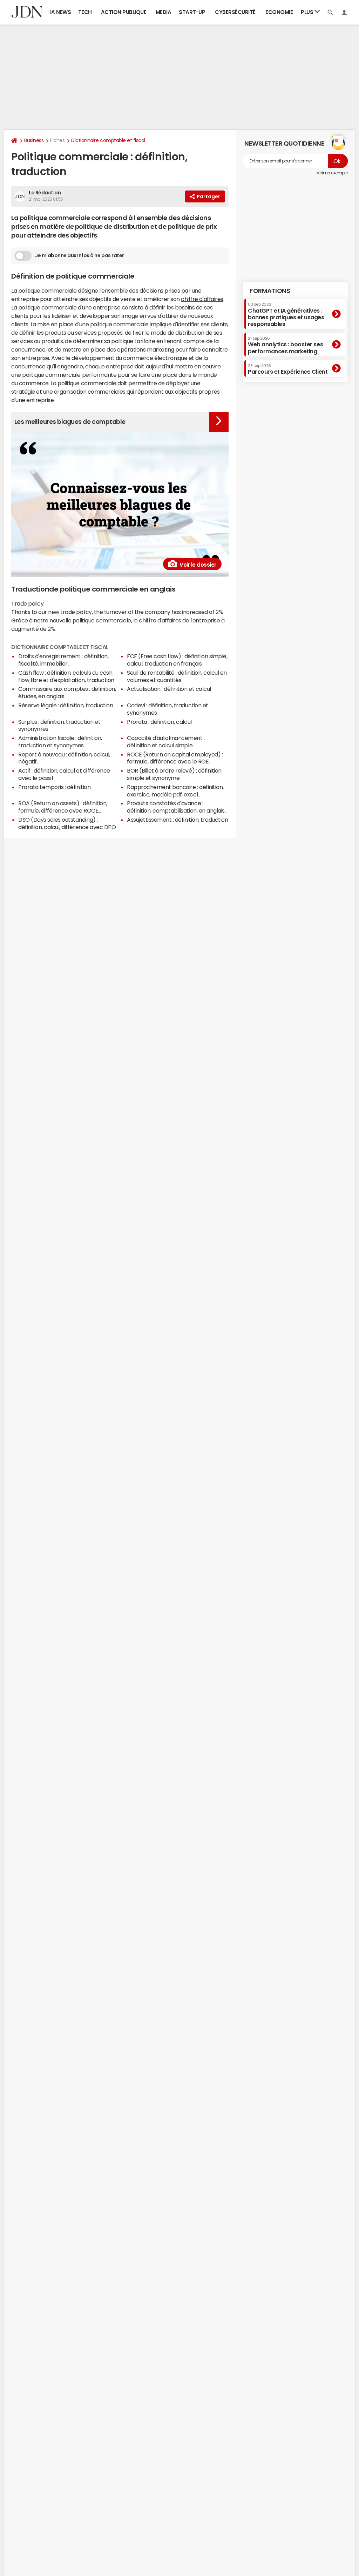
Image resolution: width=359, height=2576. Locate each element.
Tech (85, 12)
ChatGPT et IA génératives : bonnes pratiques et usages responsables (286, 315)
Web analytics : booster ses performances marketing (285, 345)
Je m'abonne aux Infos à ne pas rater (80, 255)
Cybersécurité (235, 12)
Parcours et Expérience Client (288, 369)
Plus (308, 12)
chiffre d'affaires (202, 299)
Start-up (192, 12)
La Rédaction (45, 193)
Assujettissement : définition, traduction (177, 820)
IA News (61, 12)
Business (34, 140)
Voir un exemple (332, 173)
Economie (279, 12)
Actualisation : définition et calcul (169, 689)
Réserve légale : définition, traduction (66, 705)
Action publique (124, 12)
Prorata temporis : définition (54, 787)
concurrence (28, 349)
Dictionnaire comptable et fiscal (108, 140)
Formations (270, 291)
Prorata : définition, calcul (159, 722)
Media (164, 12)
